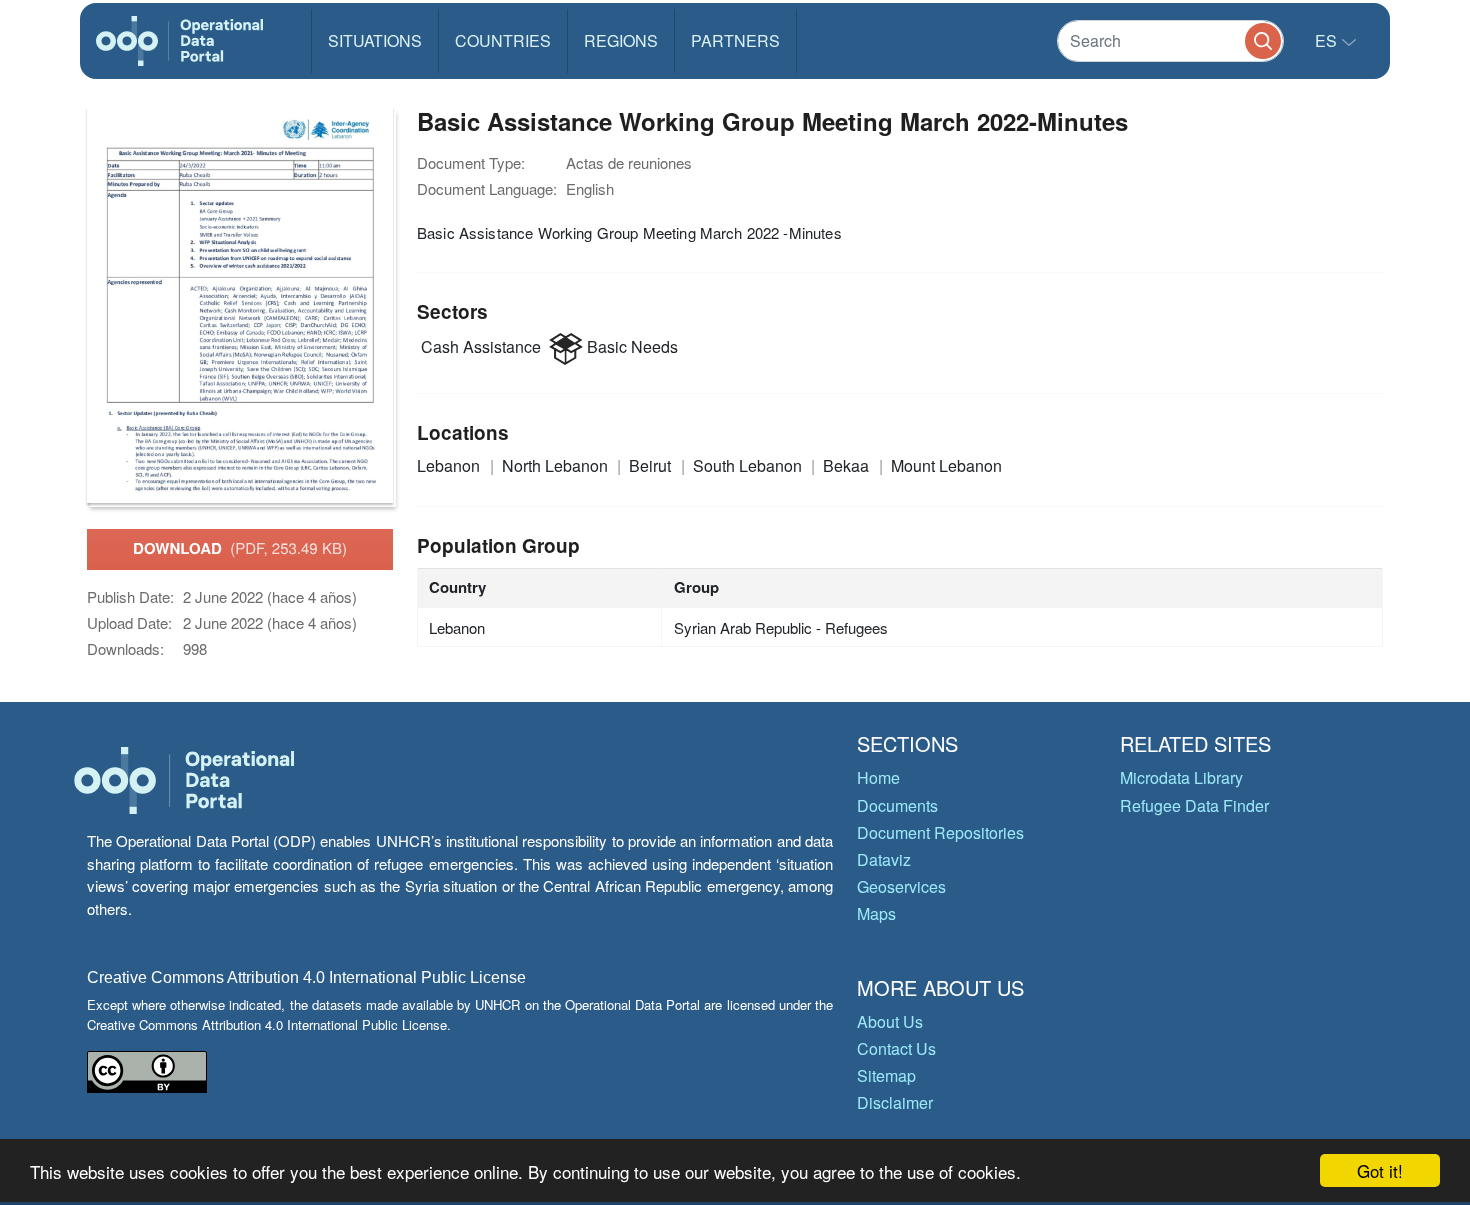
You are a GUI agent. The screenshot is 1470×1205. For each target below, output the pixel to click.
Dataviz (884, 859)
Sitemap (886, 1075)
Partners (735, 40)
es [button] (1328, 40)
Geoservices (901, 886)
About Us (890, 1021)
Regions (621, 40)
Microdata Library (1181, 777)
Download (240, 548)
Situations (375, 40)
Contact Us (896, 1048)
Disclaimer (895, 1102)
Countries (503, 40)
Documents (897, 805)
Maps (876, 913)
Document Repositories (940, 832)
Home (878, 777)
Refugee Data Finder (1194, 805)
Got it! (1380, 1170)
